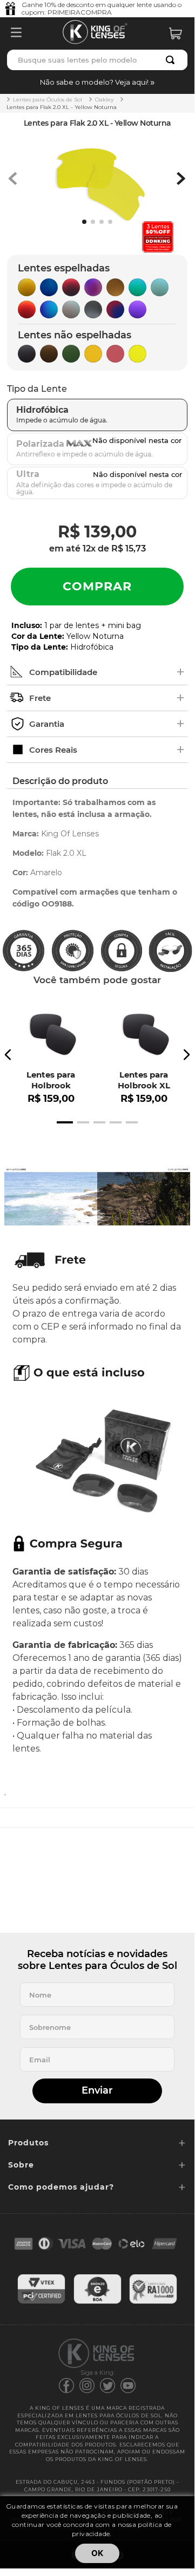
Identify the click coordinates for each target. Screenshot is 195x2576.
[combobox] (97, 60)
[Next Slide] (186, 1055)
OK (97, 2553)
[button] (97, 82)
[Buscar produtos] (172, 60)
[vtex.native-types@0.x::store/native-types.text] (41, 2302)
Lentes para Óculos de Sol (48, 100)
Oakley (104, 100)
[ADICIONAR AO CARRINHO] (97, 587)
